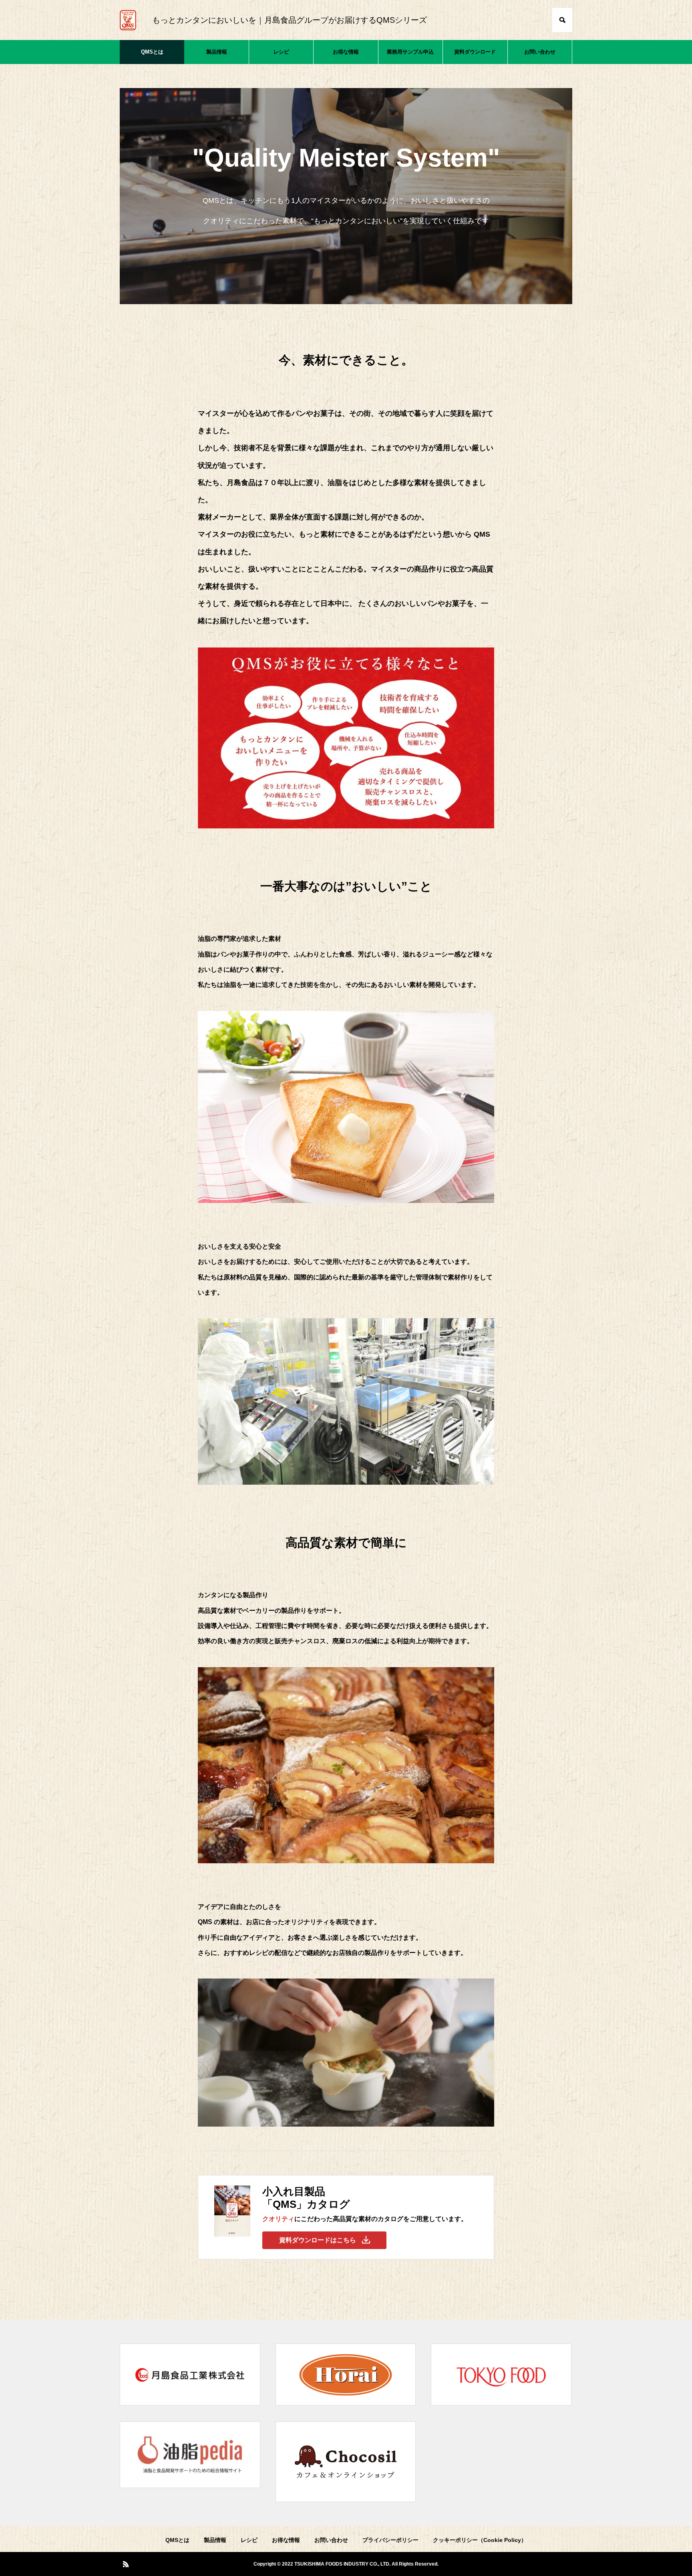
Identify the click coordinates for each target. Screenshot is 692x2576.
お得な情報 (346, 52)
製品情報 (217, 52)
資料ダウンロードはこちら (318, 2240)
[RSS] (126, 2564)
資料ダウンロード (475, 52)
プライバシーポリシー (390, 2540)
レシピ (281, 52)
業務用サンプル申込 (410, 52)
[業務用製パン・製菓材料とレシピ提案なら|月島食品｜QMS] (128, 20)
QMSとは (152, 52)
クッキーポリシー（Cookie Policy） (480, 2540)
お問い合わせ (540, 52)
